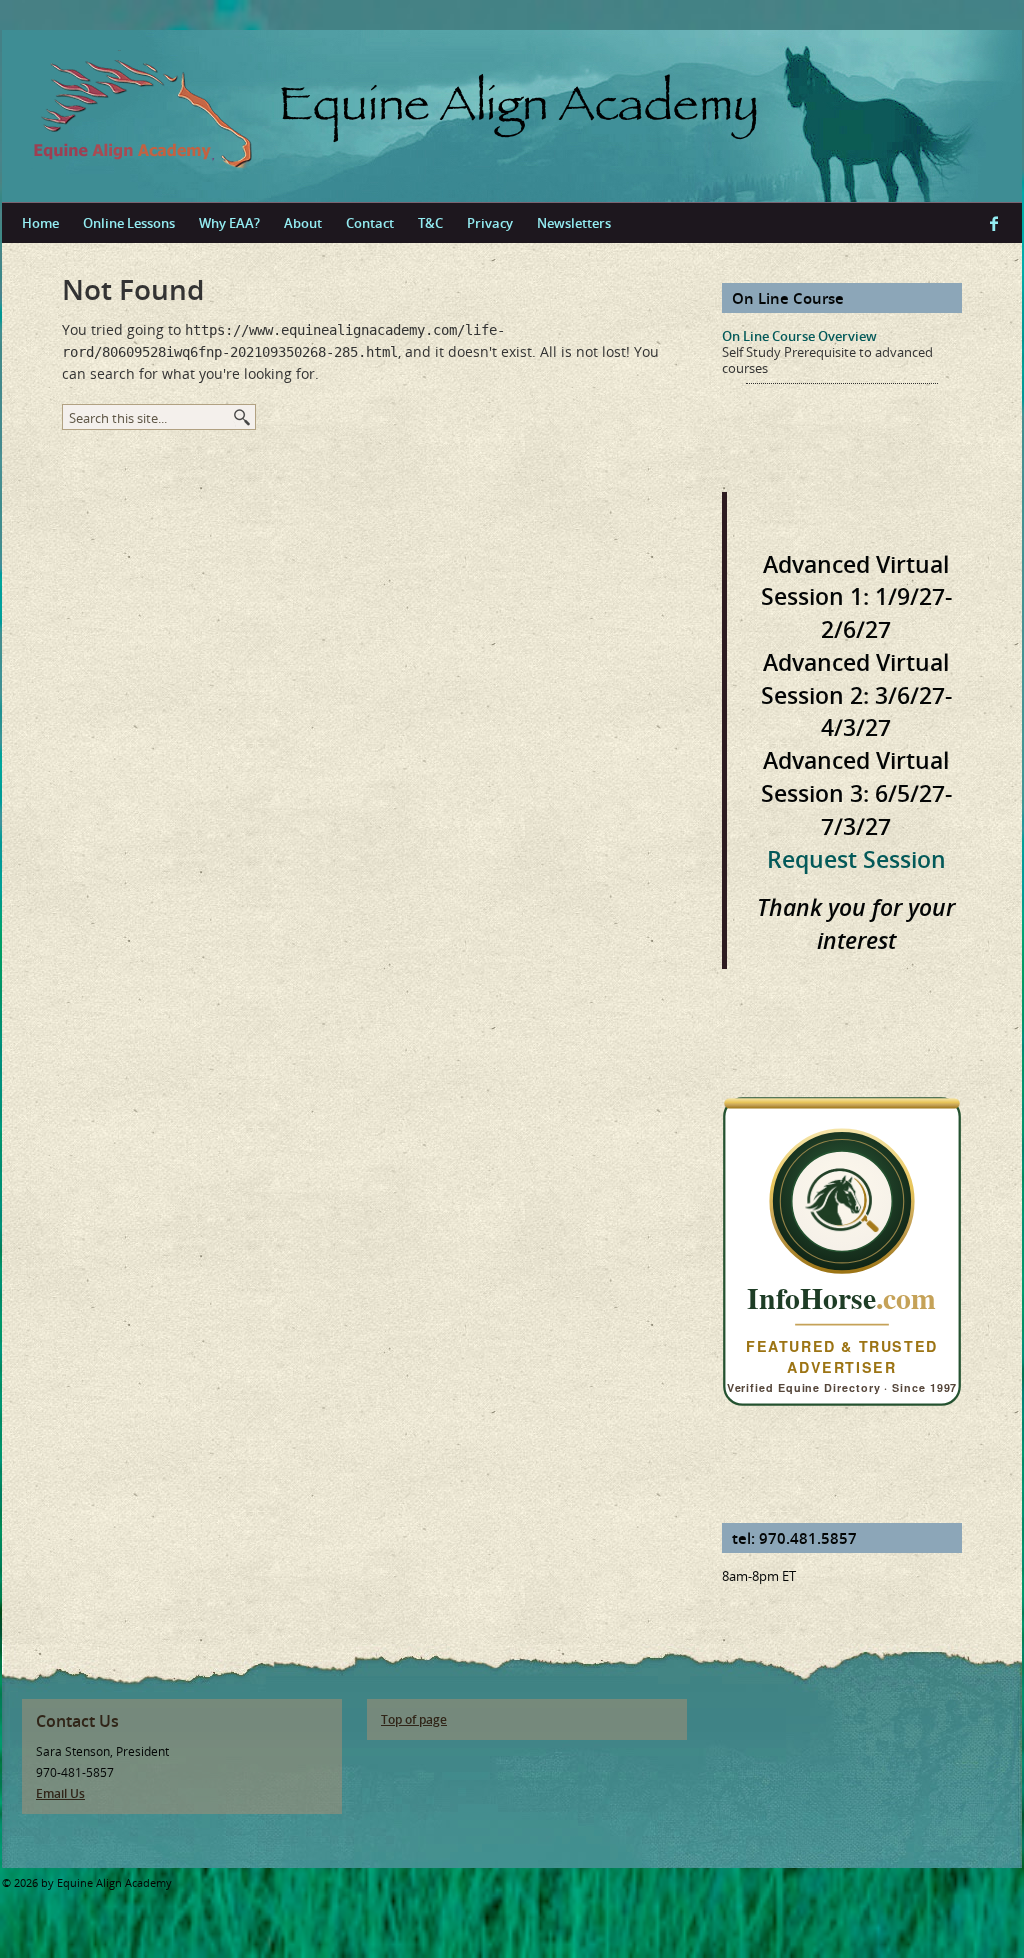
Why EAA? (229, 223)
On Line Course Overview (799, 336)
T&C (430, 223)
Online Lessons (129, 223)
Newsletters (574, 223)
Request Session (856, 859)
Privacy (490, 223)
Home (40, 223)
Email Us (60, 1793)
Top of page (414, 1719)
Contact (370, 223)
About (303, 223)
